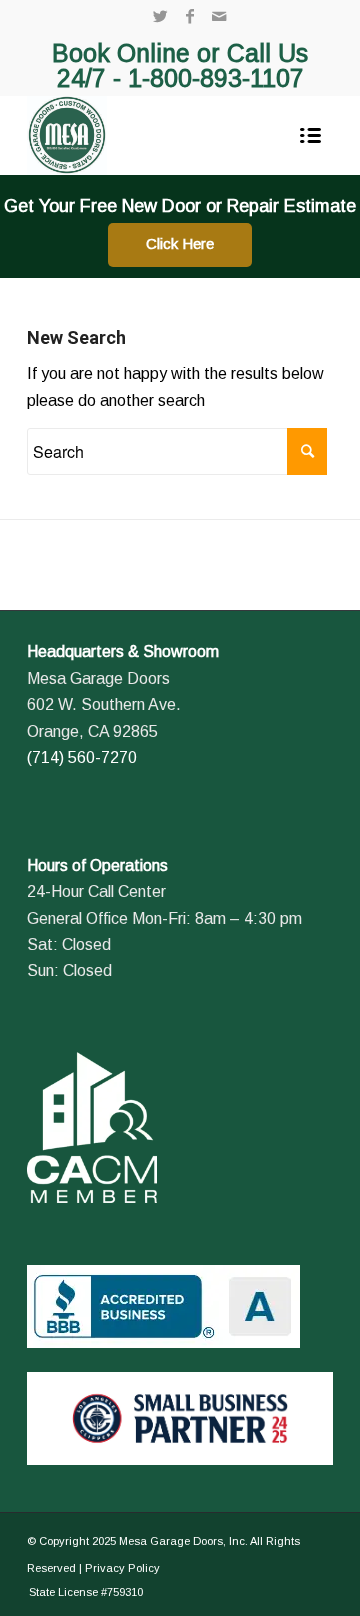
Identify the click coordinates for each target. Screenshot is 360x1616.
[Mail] (219, 16)
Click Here (180, 243)
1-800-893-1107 (216, 78)
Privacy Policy (122, 1568)
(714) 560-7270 (82, 757)
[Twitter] (161, 16)
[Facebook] (190, 16)
